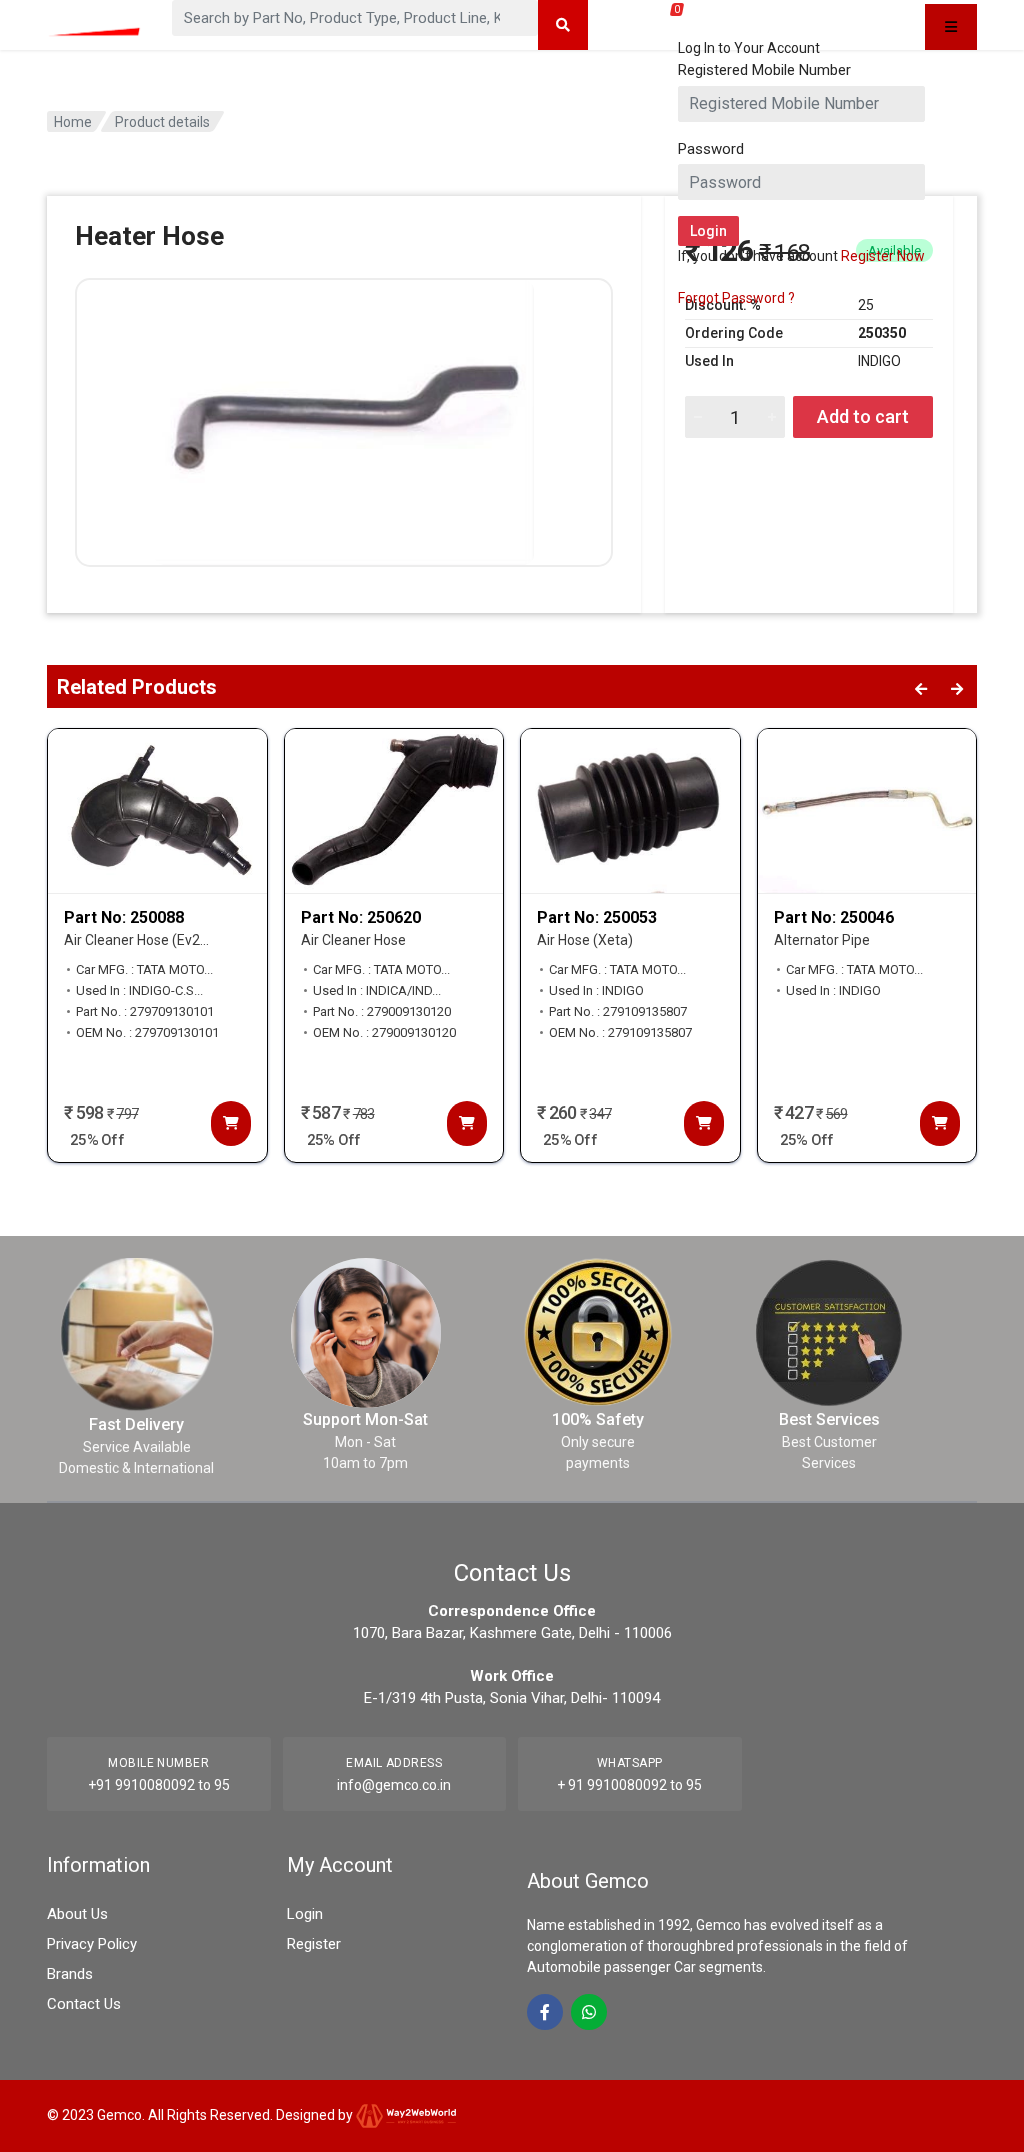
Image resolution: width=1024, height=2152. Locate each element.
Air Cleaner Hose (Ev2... (136, 940)
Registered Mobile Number (764, 70)
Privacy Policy (92, 1944)
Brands (70, 1974)
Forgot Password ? (736, 298)
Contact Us (84, 2004)
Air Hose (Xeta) (585, 940)
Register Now (883, 256)
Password (711, 149)
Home (73, 122)
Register (314, 1944)
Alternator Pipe (822, 940)
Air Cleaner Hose (353, 940)
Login (305, 1914)
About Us (77, 1914)
